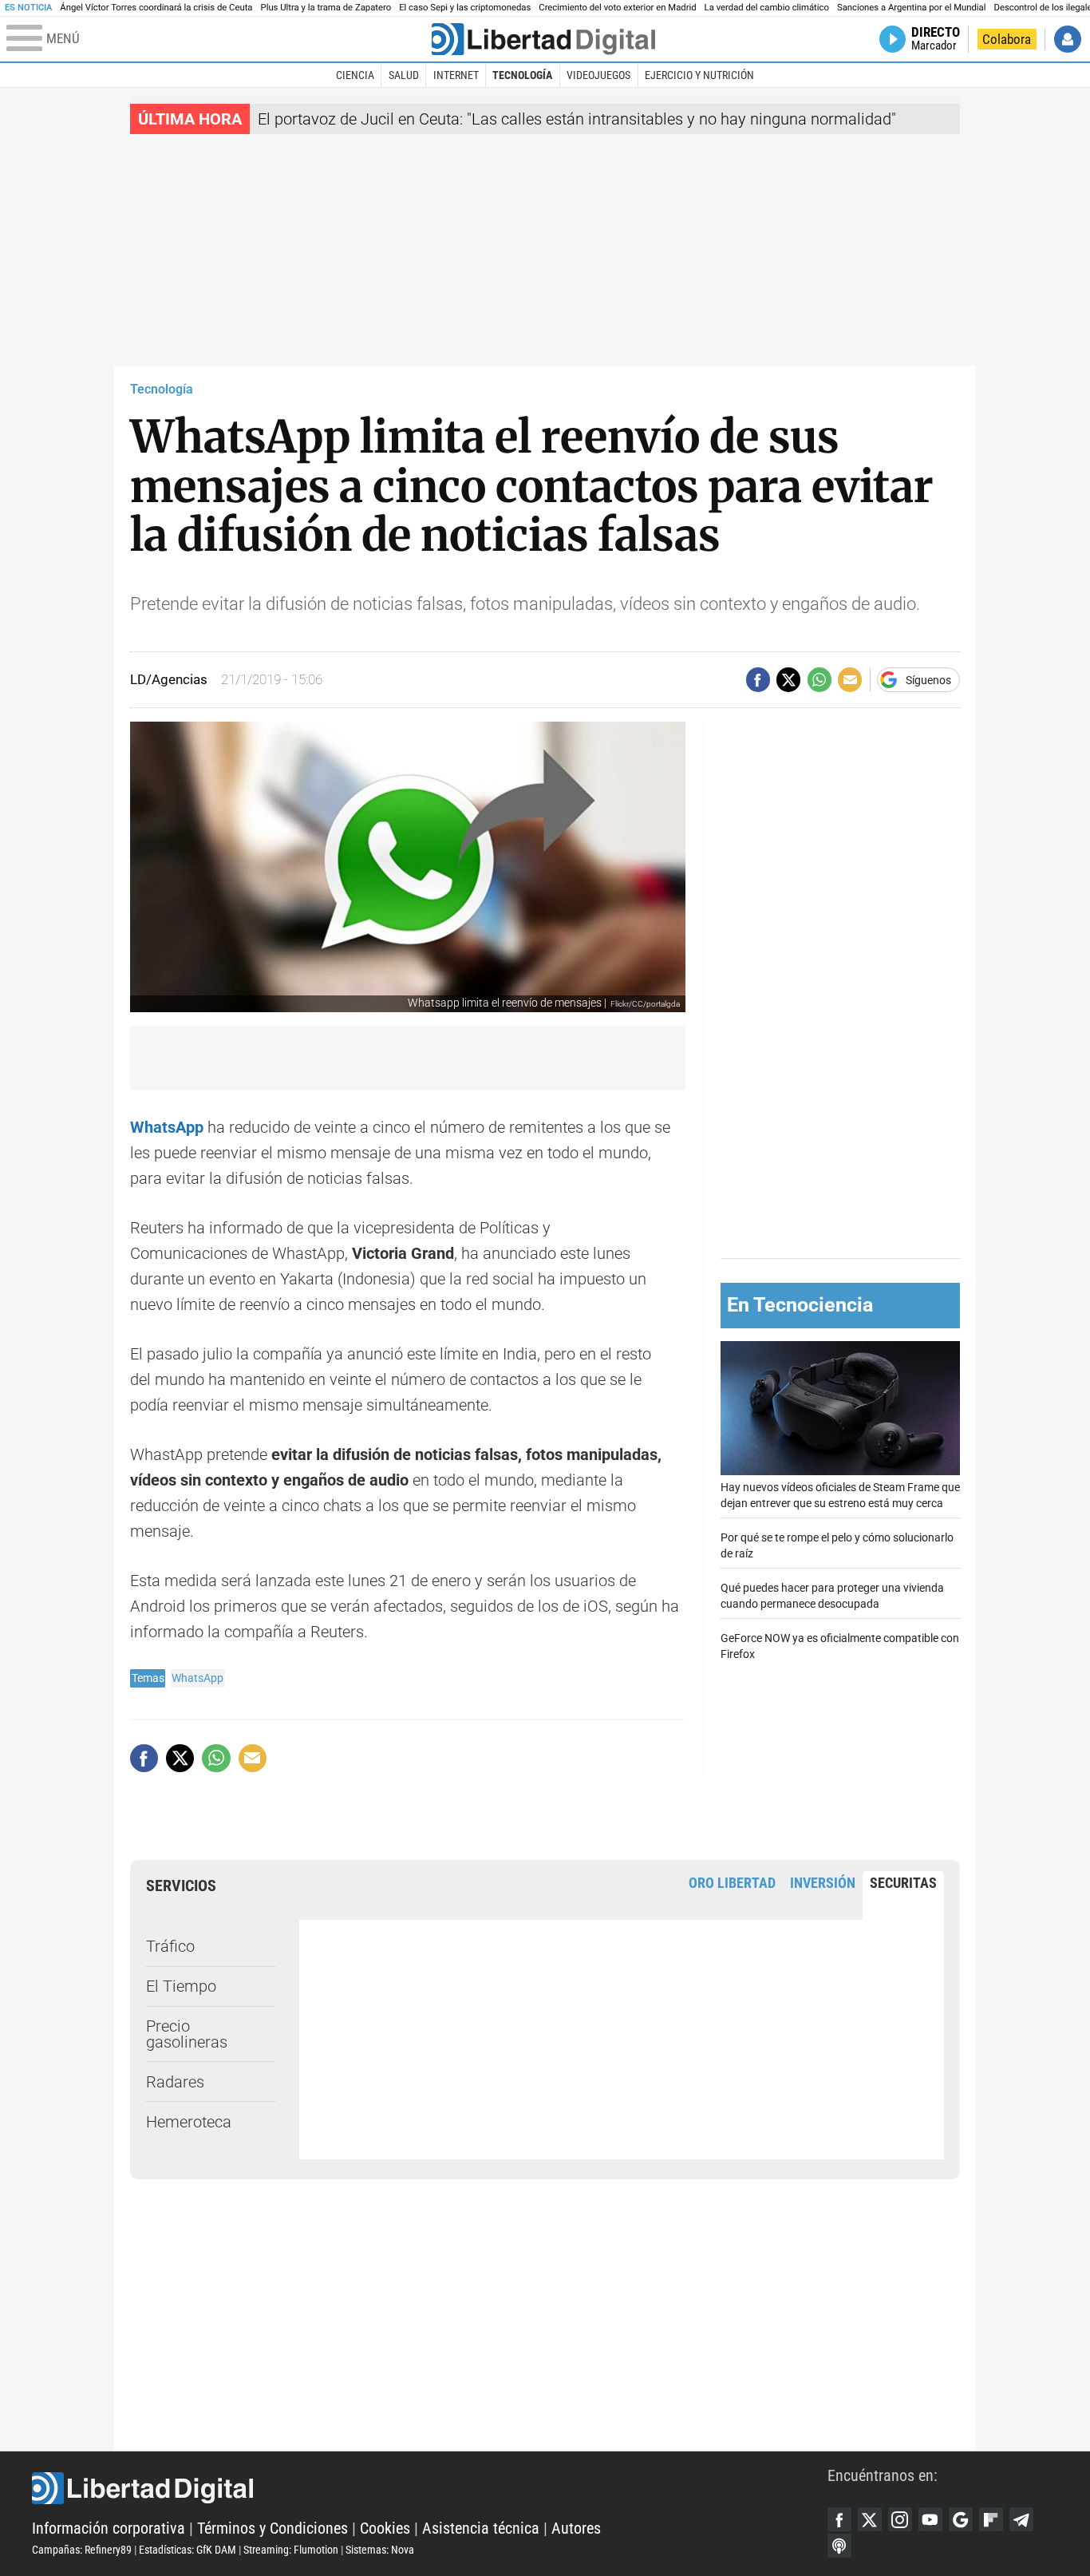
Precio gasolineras (187, 2034)
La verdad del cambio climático (767, 8)
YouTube (930, 2519)
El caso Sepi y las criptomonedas (465, 8)
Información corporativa (109, 2528)
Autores (576, 2528)
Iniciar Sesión (1068, 39)
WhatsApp (197, 1678)
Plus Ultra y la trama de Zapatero (326, 8)
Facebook (839, 2519)
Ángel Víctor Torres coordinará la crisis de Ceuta (156, 8)
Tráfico (170, 1946)
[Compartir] (758, 679)
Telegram (1021, 2519)
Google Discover (961, 2519)
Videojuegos (598, 75)
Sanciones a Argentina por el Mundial (912, 8)
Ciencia (355, 75)
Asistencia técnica (481, 2528)
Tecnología (522, 75)
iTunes (839, 2546)
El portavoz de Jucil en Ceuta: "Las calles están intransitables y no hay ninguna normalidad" (577, 119)
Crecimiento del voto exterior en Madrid (617, 8)
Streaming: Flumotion (291, 2550)
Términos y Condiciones (272, 2528)
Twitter (870, 2519)
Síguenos (928, 680)
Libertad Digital (430, 2488)
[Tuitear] (788, 679)
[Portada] (543, 39)
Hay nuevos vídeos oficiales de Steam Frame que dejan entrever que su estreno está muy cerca (840, 1496)
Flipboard (991, 2519)
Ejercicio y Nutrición (699, 75)
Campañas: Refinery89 (82, 2550)
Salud (404, 75)
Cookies (385, 2528)
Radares (175, 2082)
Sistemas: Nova (380, 2550)
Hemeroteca (189, 2122)
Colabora (1007, 39)
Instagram (900, 2519)
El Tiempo (181, 1986)
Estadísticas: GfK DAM (188, 2550)
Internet (456, 75)
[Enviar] (819, 679)
